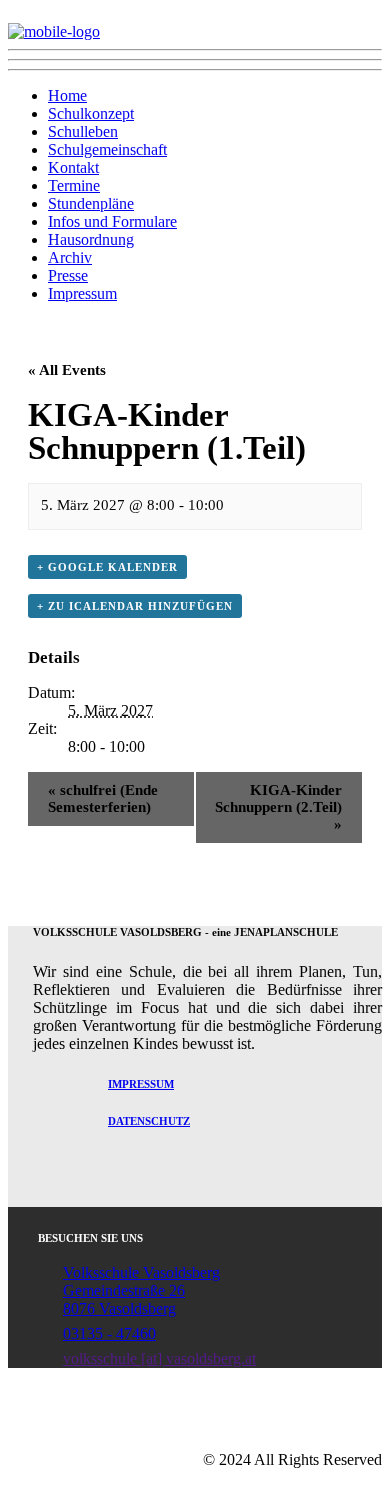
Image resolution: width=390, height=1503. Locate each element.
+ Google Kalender (107, 567)
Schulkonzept (91, 113)
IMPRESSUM (141, 1084)
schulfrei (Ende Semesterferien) (103, 798)
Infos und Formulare (112, 221)
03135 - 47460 (109, 1333)
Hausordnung (91, 239)
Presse (68, 275)
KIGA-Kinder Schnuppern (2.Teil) (278, 807)
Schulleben (83, 131)
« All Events (67, 370)
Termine (74, 185)
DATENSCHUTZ (149, 1121)
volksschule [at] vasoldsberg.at (159, 1358)
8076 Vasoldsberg (119, 1308)
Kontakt (73, 167)
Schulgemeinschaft (107, 149)
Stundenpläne (91, 203)
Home (67, 95)
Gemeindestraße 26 (124, 1290)
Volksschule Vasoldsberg (141, 1272)
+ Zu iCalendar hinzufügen (135, 606)
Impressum (82, 293)
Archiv (70, 257)
